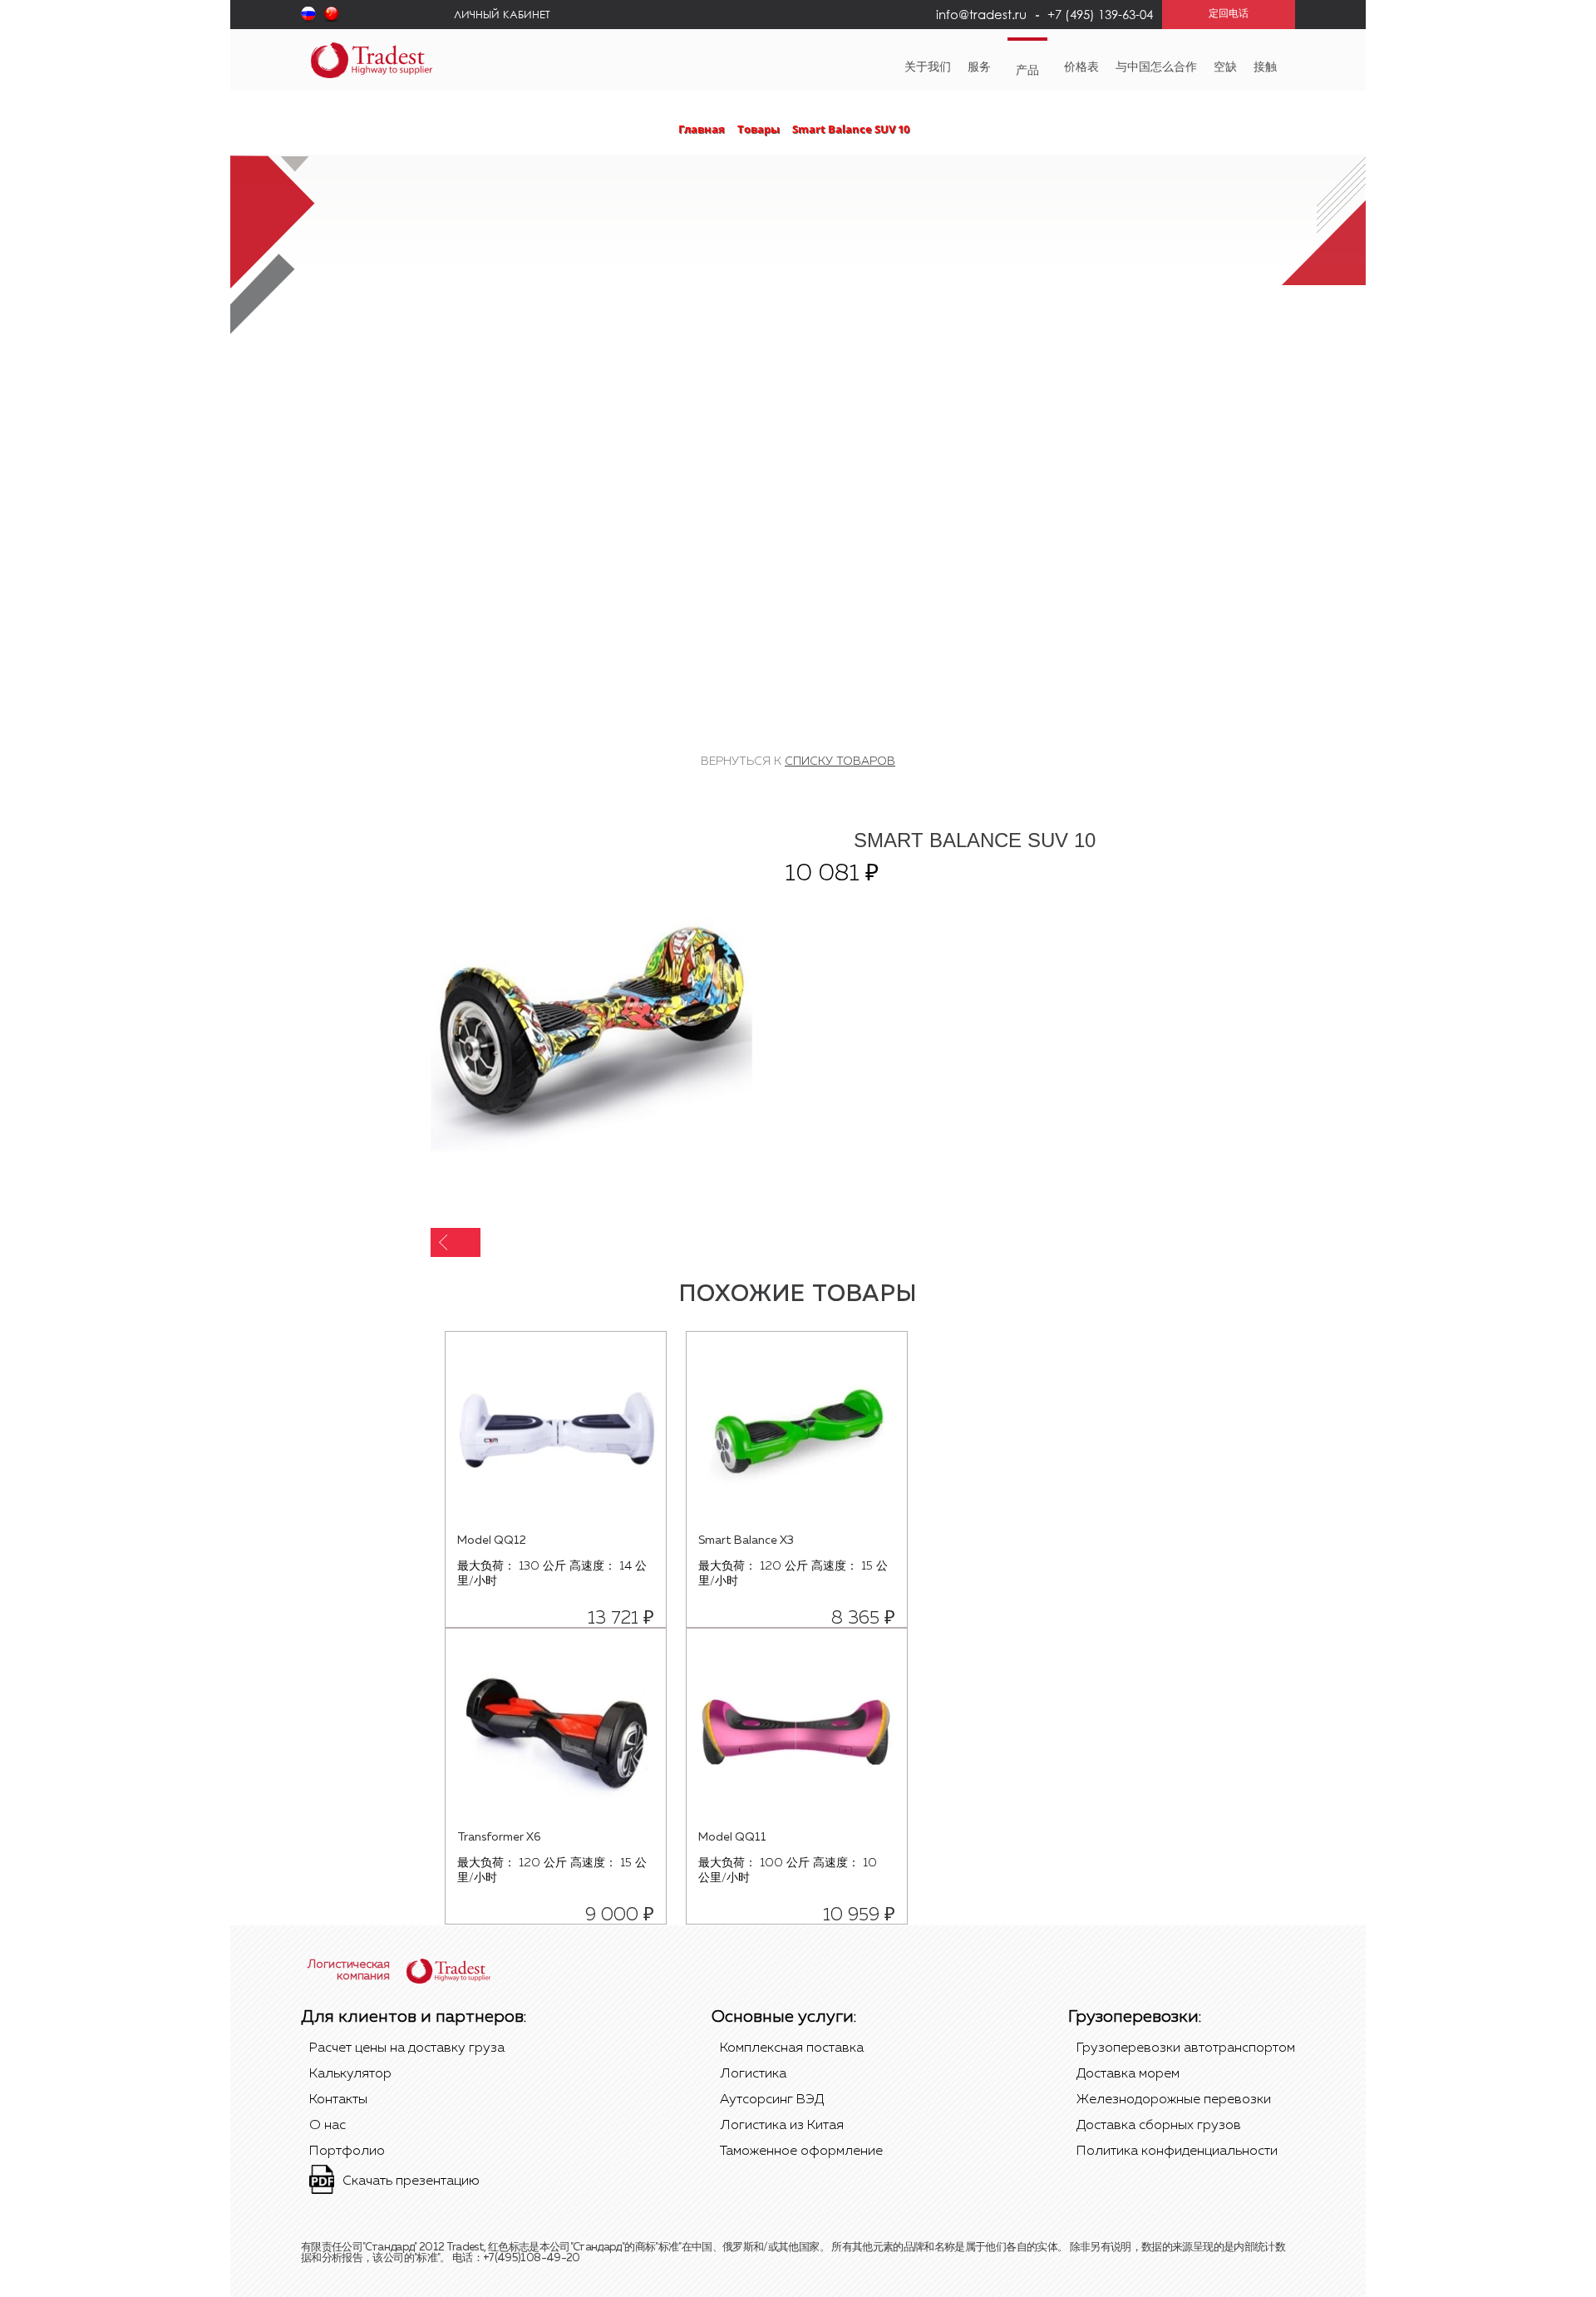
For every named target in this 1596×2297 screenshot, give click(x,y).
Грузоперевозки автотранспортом (1186, 2048)
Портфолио (347, 2152)
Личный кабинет (502, 14)
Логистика (753, 2074)
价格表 (1081, 67)
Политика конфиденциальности (1177, 2152)
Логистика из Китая (782, 2126)
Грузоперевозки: (1135, 2017)
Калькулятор (350, 2074)
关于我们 (928, 67)
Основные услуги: (784, 2017)
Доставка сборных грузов (1159, 2126)
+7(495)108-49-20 (532, 2258)
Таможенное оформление (801, 2152)
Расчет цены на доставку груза (407, 2048)
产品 (1027, 71)
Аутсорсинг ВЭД (772, 2100)
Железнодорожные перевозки (1174, 2100)
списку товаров (840, 762)
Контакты (338, 2100)
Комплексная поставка (792, 2048)
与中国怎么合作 (1156, 67)
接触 (1265, 67)
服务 (979, 67)
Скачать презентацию (411, 2181)
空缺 (1225, 67)
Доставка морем (1128, 2074)
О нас (328, 2126)
